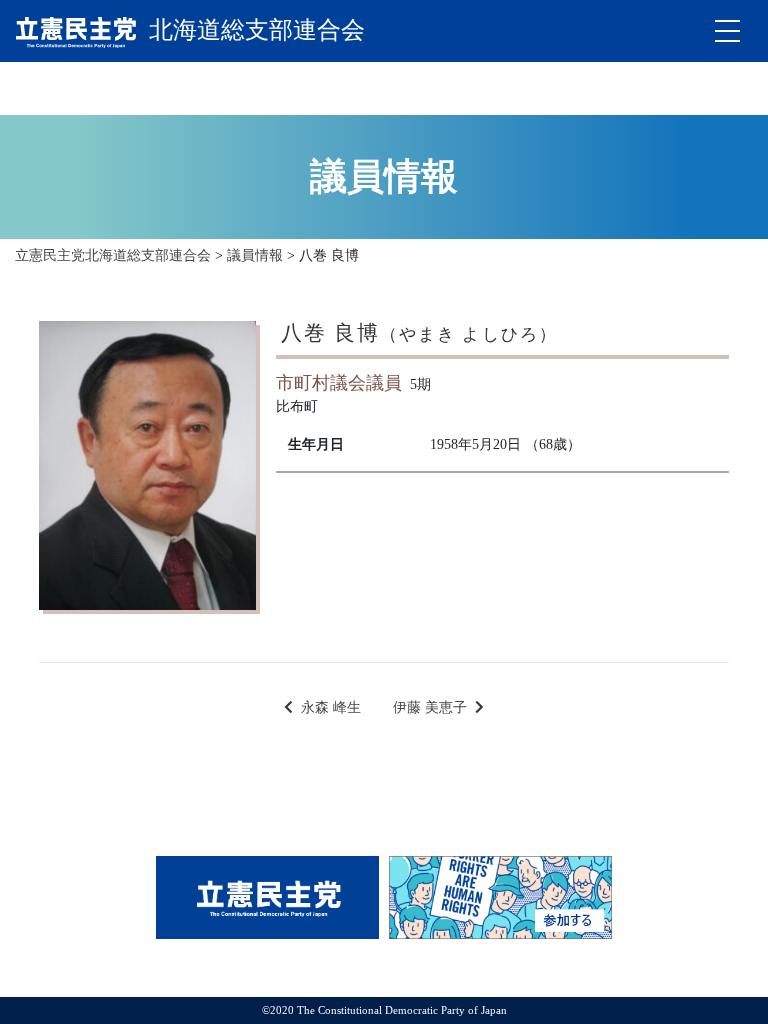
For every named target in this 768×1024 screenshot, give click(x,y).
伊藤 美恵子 (430, 707)
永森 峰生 (331, 707)
